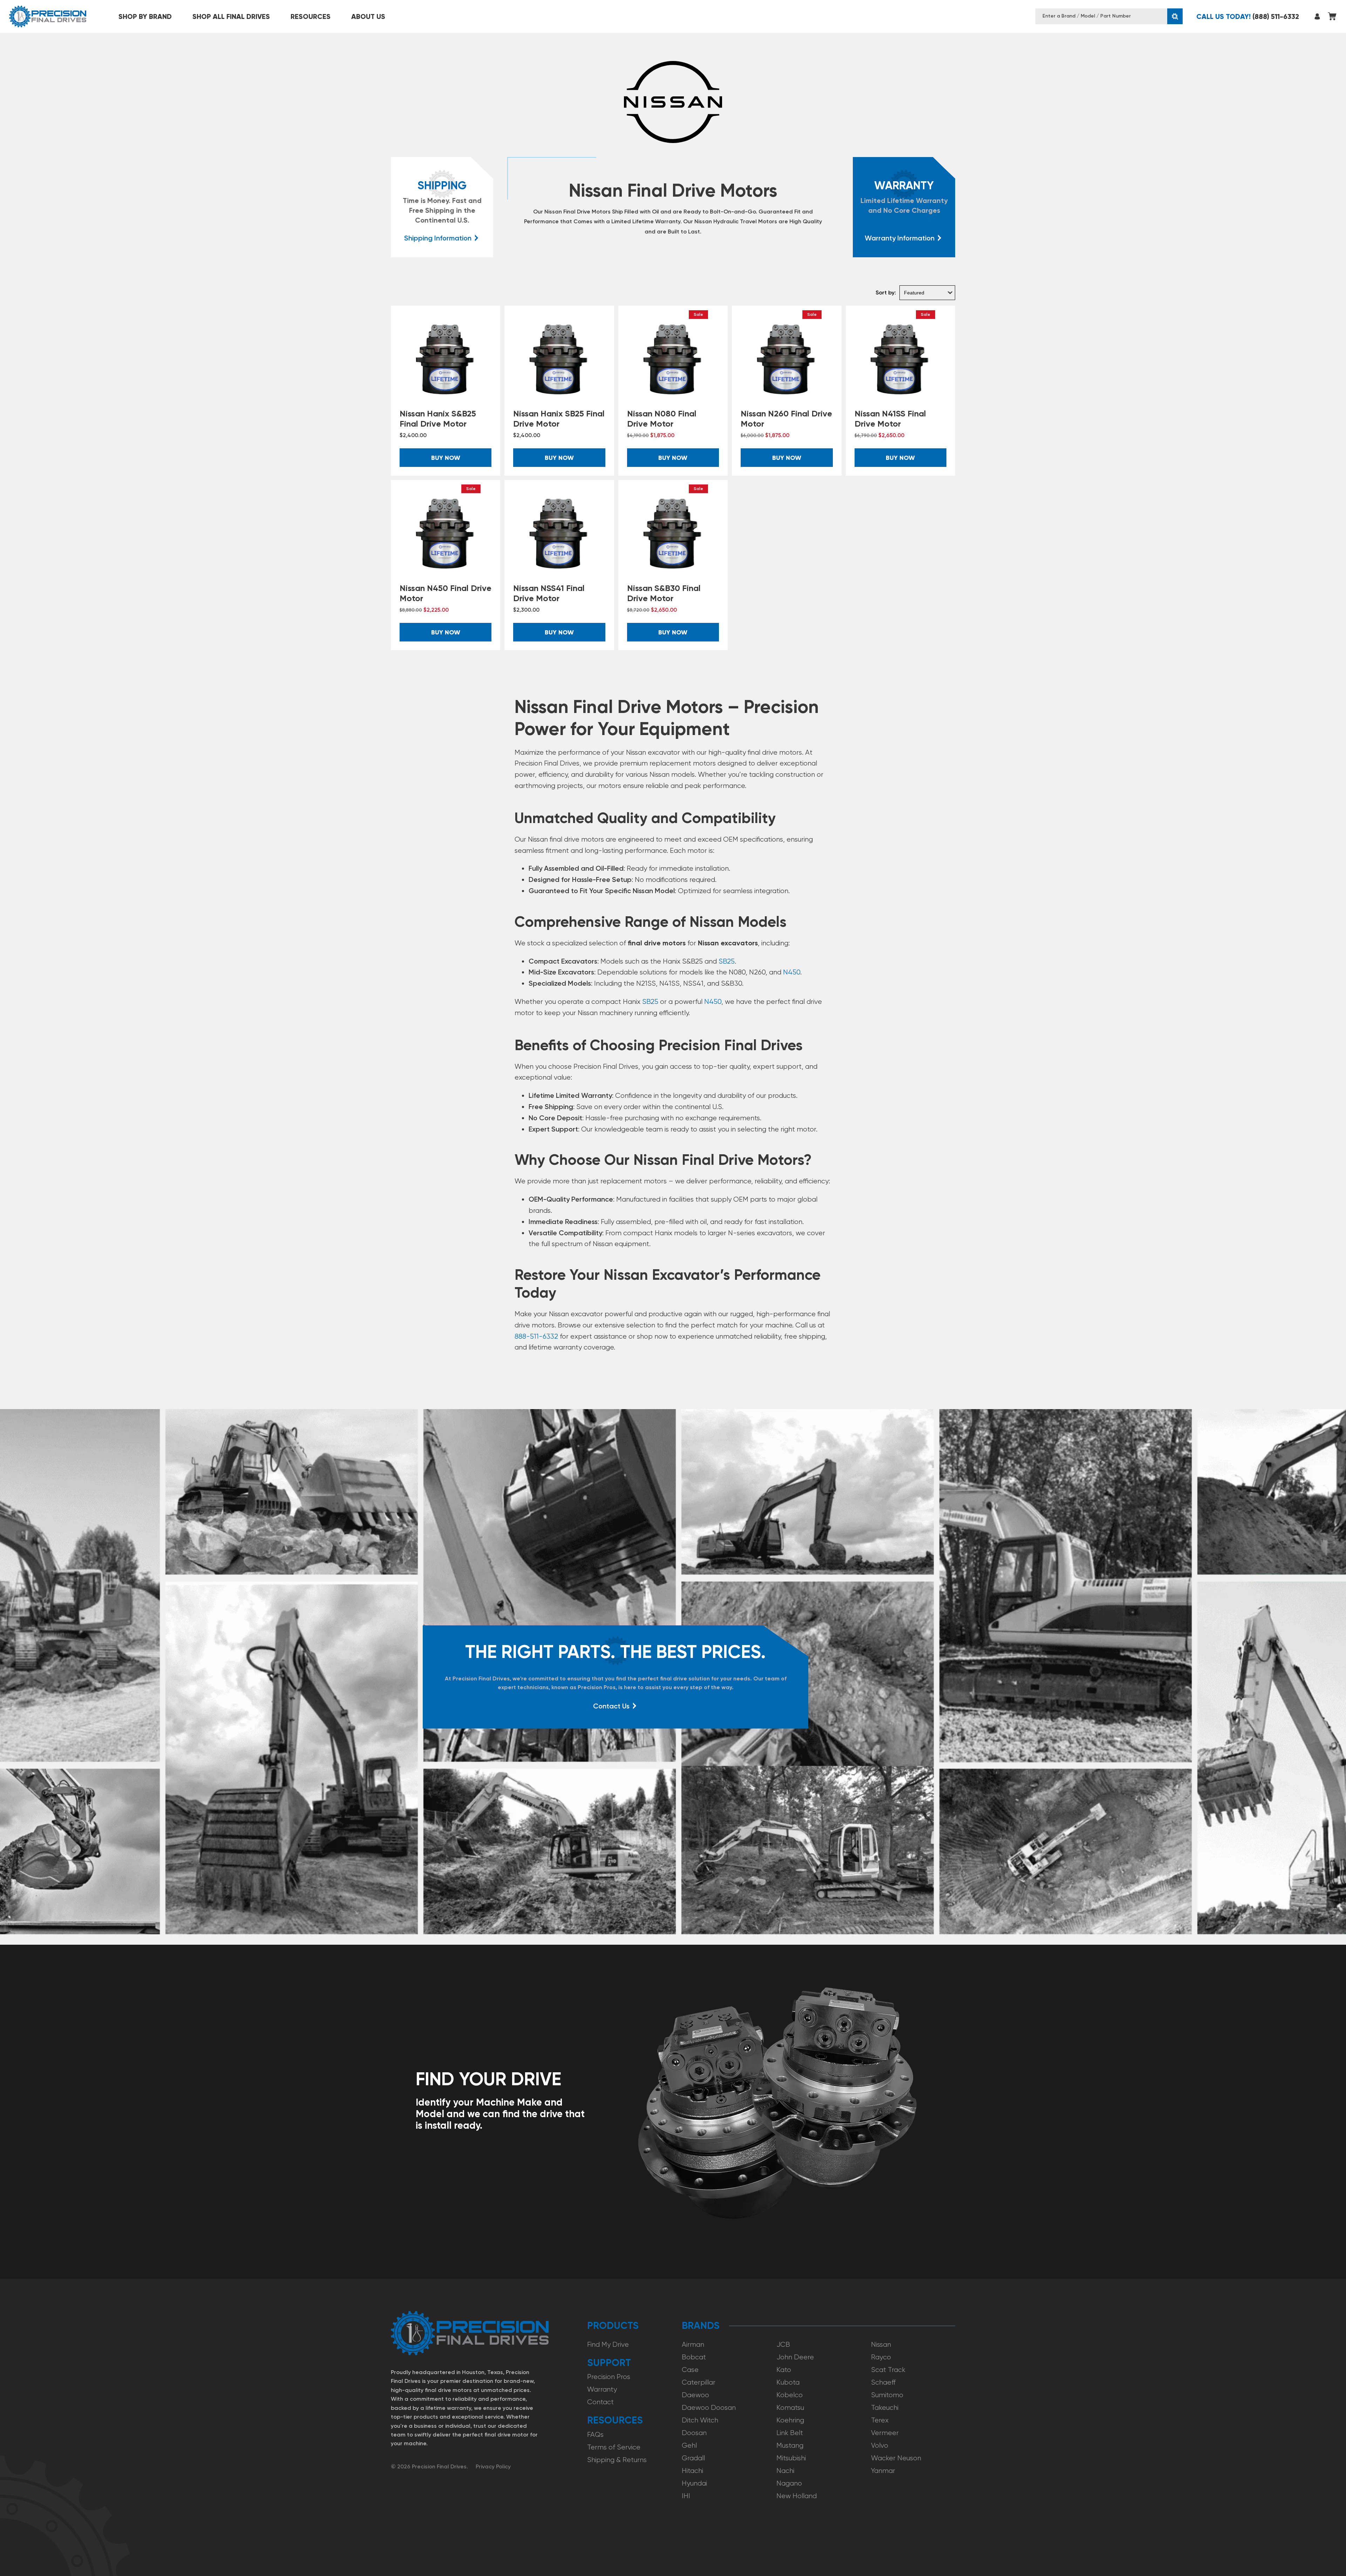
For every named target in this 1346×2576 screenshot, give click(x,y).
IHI (686, 2496)
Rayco (881, 2357)
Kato (784, 2370)
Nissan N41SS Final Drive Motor (890, 419)
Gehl (689, 2445)
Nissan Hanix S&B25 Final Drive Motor (438, 419)
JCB (783, 2344)
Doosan (694, 2433)
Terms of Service (614, 2447)
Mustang (790, 2445)
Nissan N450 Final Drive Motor (446, 593)
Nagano (789, 2483)
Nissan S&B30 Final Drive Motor (664, 593)
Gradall (693, 2458)
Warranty (602, 2389)
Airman (693, 2344)
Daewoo (695, 2395)
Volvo (880, 2445)
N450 (792, 972)
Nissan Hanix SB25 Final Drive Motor (559, 419)
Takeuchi (885, 2408)
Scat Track (888, 2370)
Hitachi (692, 2471)
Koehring (790, 2420)
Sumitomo (887, 2395)
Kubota (788, 2382)
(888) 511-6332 (1248, 16)
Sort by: (886, 293)
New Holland (797, 2496)
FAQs (595, 2435)
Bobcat (694, 2357)
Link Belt (790, 2433)
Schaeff (883, 2382)
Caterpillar (699, 2382)
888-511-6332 (536, 1336)
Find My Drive (608, 2344)
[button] (145, 16)
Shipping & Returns (617, 2460)
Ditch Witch (700, 2420)
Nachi (785, 2471)
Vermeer (885, 2433)
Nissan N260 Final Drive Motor (786, 419)
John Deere (795, 2357)
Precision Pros (609, 2377)
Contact (600, 2402)
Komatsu (790, 2408)
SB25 (727, 961)
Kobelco (790, 2395)
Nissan (881, 2344)
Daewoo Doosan (709, 2408)
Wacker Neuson (896, 2458)
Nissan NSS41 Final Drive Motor (549, 593)
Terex (880, 2420)
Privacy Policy (493, 2466)
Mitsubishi (791, 2458)
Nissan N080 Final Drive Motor (662, 419)
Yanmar (883, 2471)
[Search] (1175, 16)
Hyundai (694, 2483)
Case (690, 2370)
